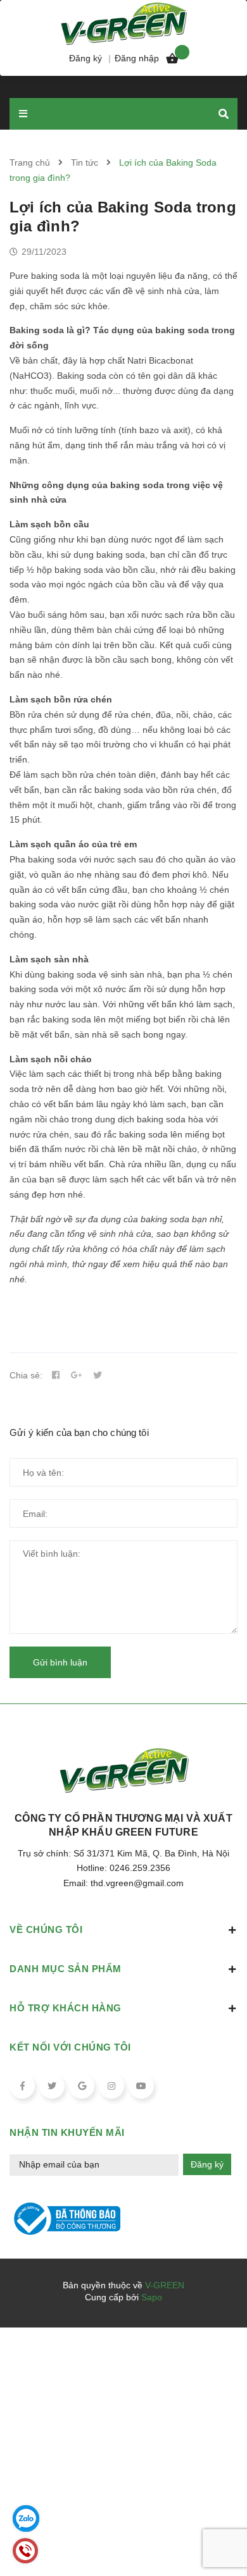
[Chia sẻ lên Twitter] (98, 1375)
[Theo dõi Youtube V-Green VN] (141, 2086)
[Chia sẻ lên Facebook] (56, 1375)
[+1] (77, 1375)
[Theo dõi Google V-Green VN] (82, 2086)
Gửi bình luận (60, 1662)
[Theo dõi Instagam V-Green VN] (111, 2086)
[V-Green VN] (123, 22)
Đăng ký (207, 2164)
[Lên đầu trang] (217, 2532)
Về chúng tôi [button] (46, 1929)
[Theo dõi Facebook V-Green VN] (22, 2086)
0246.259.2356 (140, 1868)
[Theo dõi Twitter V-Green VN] (52, 2086)
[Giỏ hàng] (172, 61)
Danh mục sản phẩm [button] (66, 1969)
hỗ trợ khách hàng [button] (66, 2008)
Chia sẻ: (26, 1375)
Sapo (152, 2297)
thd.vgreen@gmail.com (137, 1883)
